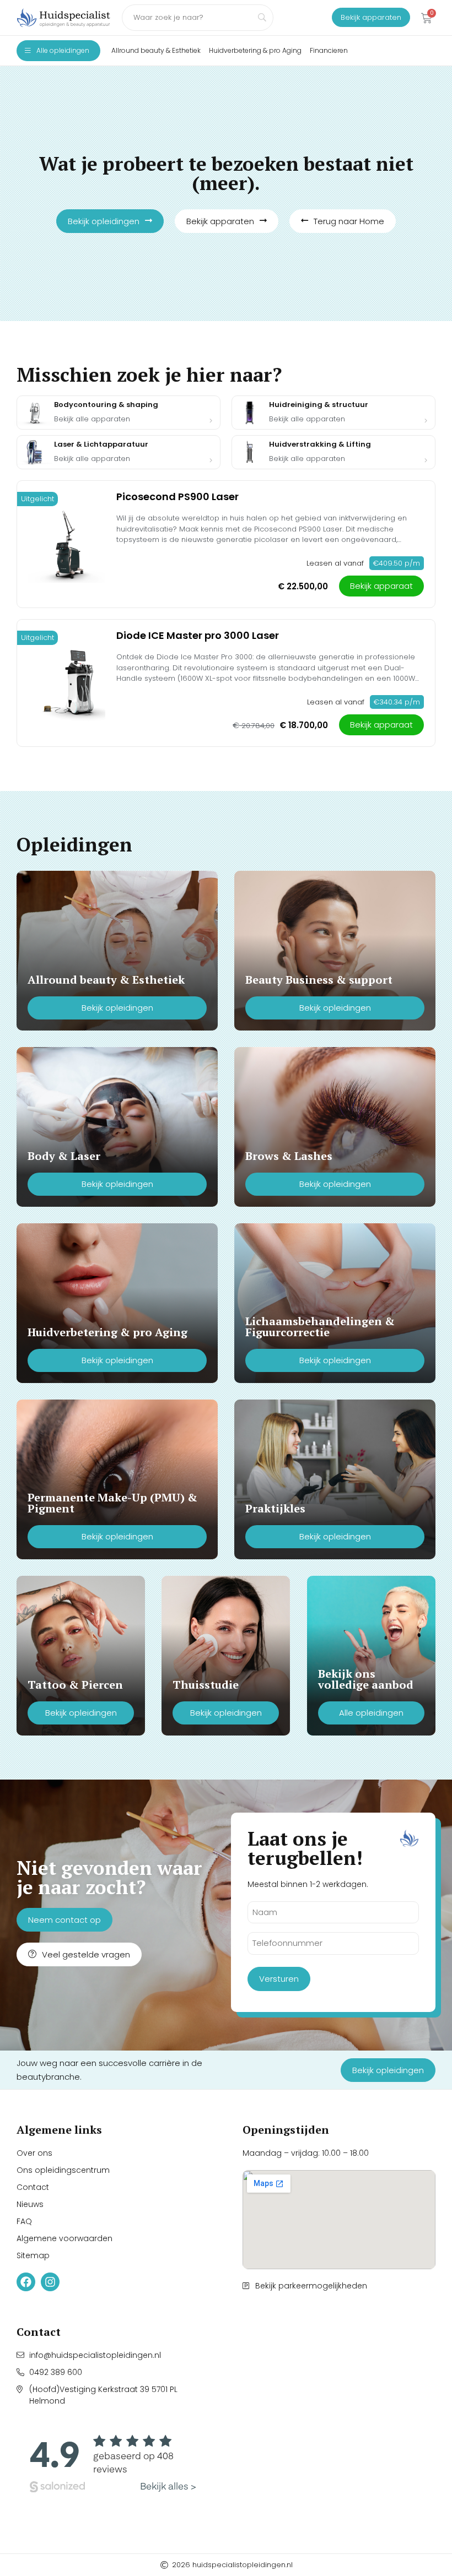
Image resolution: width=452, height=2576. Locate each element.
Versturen (279, 1979)
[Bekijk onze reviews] (113, 2464)
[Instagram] (50, 2282)
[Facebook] (26, 2282)
